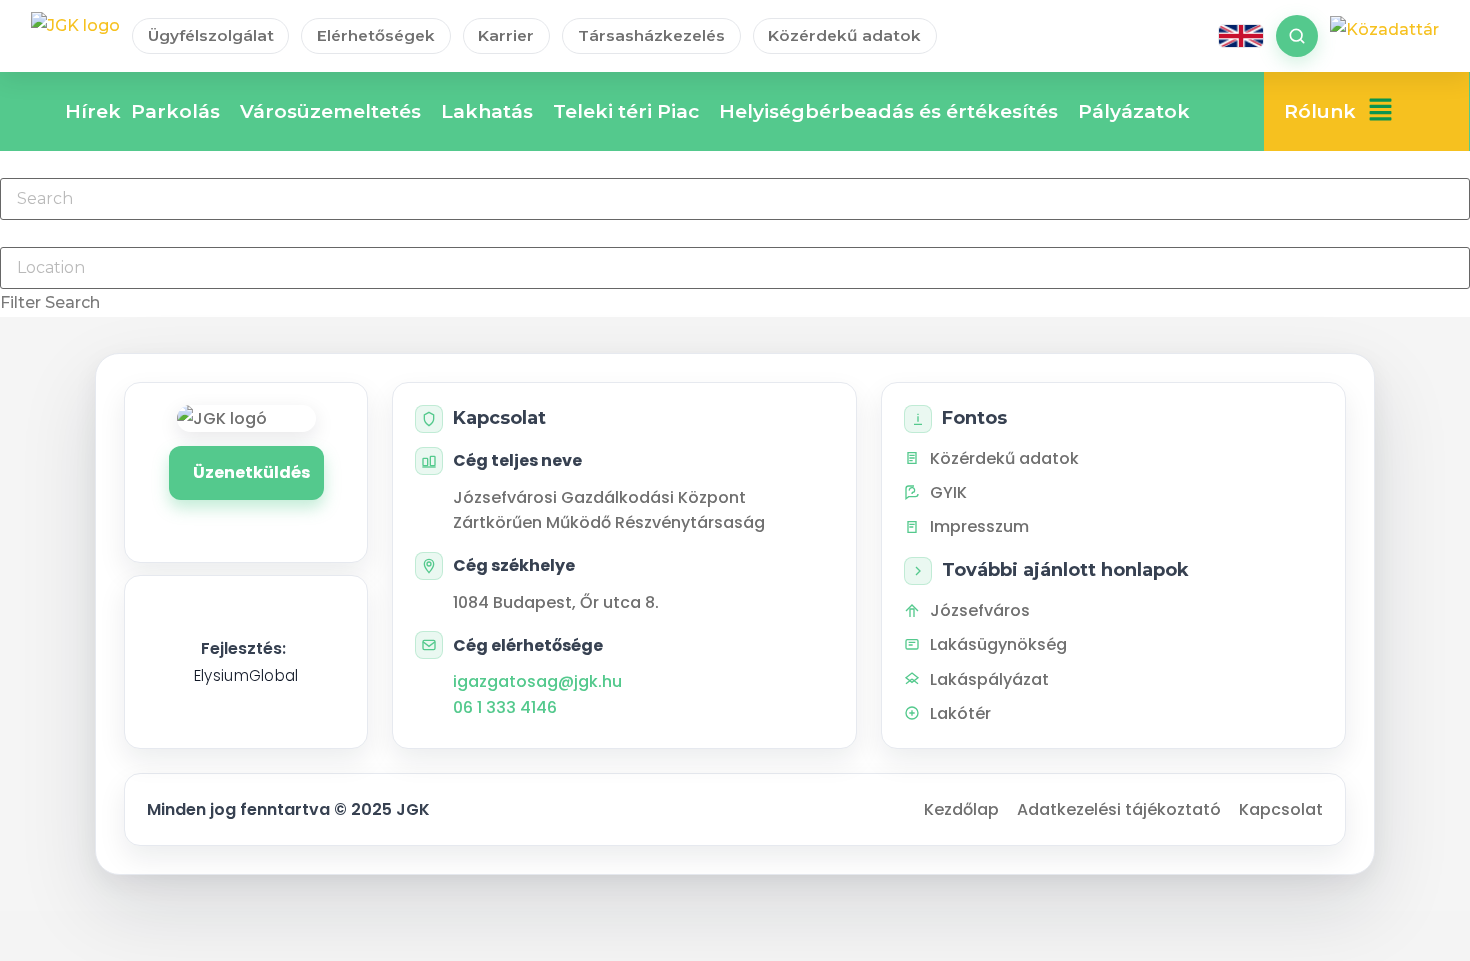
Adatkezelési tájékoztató (1119, 809)
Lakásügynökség (998, 644)
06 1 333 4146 (505, 707)
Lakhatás (487, 111)
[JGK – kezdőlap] (75, 36)
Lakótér (960, 713)
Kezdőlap (961, 809)
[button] (1380, 111)
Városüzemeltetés (330, 111)
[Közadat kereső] (1384, 36)
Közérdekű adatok (844, 35)
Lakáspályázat (989, 679)
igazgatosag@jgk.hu (537, 681)
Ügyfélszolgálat (211, 35)
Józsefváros (980, 610)
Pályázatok (1134, 111)
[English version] (1241, 36)
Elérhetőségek (376, 35)
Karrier (506, 35)
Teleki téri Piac (626, 111)
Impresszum (979, 526)
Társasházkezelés (651, 35)
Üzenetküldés (251, 472)
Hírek (93, 111)
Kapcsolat (1281, 809)
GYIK (948, 492)
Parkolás (175, 111)
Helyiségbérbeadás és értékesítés (888, 111)
